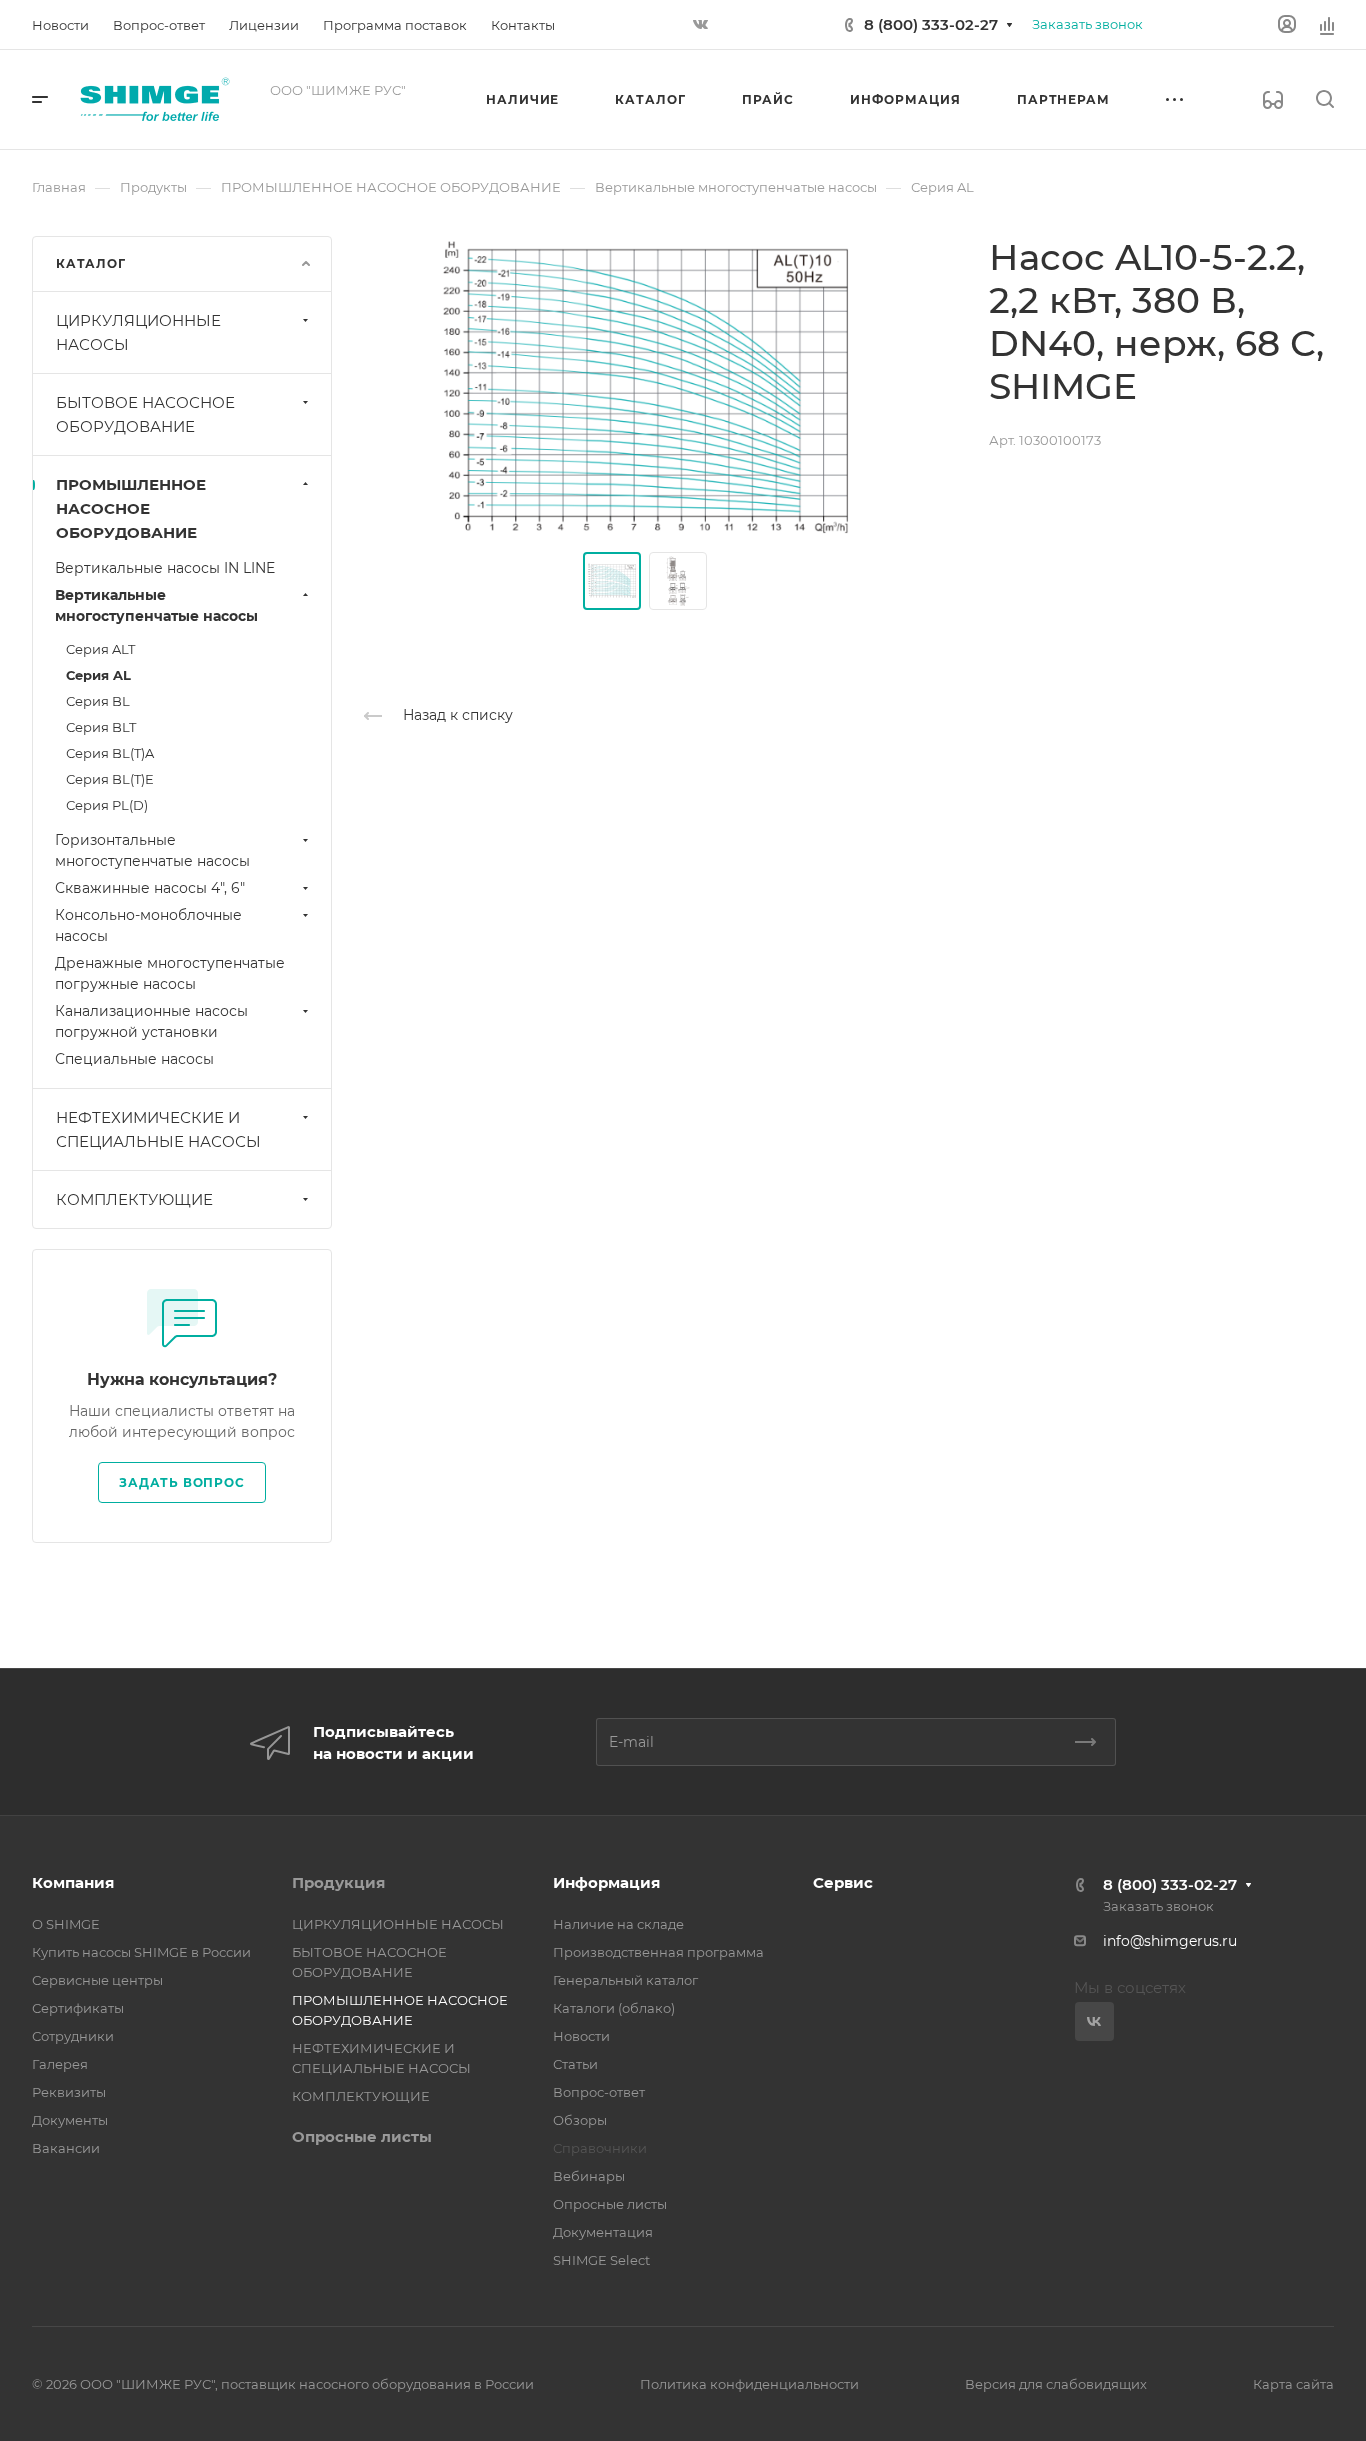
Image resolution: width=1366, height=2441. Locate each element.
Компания (73, 1882)
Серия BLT (101, 727)
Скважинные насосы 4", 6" (150, 888)
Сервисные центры (97, 1980)
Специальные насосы (134, 1059)
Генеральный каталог (625, 1980)
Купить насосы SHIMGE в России (141, 1952)
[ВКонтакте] (700, 25)
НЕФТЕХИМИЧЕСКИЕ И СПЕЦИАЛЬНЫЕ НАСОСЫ (158, 1129)
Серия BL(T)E (110, 779)
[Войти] (1287, 24)
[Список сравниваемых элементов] (1327, 25)
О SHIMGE (66, 1924)
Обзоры (580, 2120)
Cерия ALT (100, 649)
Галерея (60, 2064)
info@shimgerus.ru (1170, 1941)
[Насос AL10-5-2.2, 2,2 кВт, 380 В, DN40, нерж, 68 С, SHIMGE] (645, 386)
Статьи (575, 2064)
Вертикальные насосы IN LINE (165, 568)
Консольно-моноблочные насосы (148, 925)
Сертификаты (78, 2008)
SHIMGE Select (601, 2260)
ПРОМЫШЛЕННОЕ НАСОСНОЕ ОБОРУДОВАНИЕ (131, 508)
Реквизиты (69, 2092)
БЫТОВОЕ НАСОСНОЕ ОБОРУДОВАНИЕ (145, 414)
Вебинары (589, 2176)
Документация (603, 2232)
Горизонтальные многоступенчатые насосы (152, 850)
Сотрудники (73, 2036)
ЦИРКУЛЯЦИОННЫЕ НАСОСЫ (138, 332)
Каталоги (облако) (614, 2008)
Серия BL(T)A (110, 753)
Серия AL (98, 675)
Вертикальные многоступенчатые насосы (156, 605)
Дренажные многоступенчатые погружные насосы (170, 973)
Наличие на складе (618, 1924)
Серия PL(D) (107, 805)
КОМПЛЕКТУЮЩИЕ (134, 1199)
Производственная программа (658, 1952)
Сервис (843, 1882)
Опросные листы (362, 2136)
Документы (70, 2120)
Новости (581, 2036)
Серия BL (98, 701)
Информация (606, 1882)
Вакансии (66, 2148)
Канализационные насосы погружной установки (151, 1021)
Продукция (338, 1882)
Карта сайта (1293, 2384)
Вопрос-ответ (599, 2092)
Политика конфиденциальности (749, 2384)
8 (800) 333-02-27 (931, 24)
